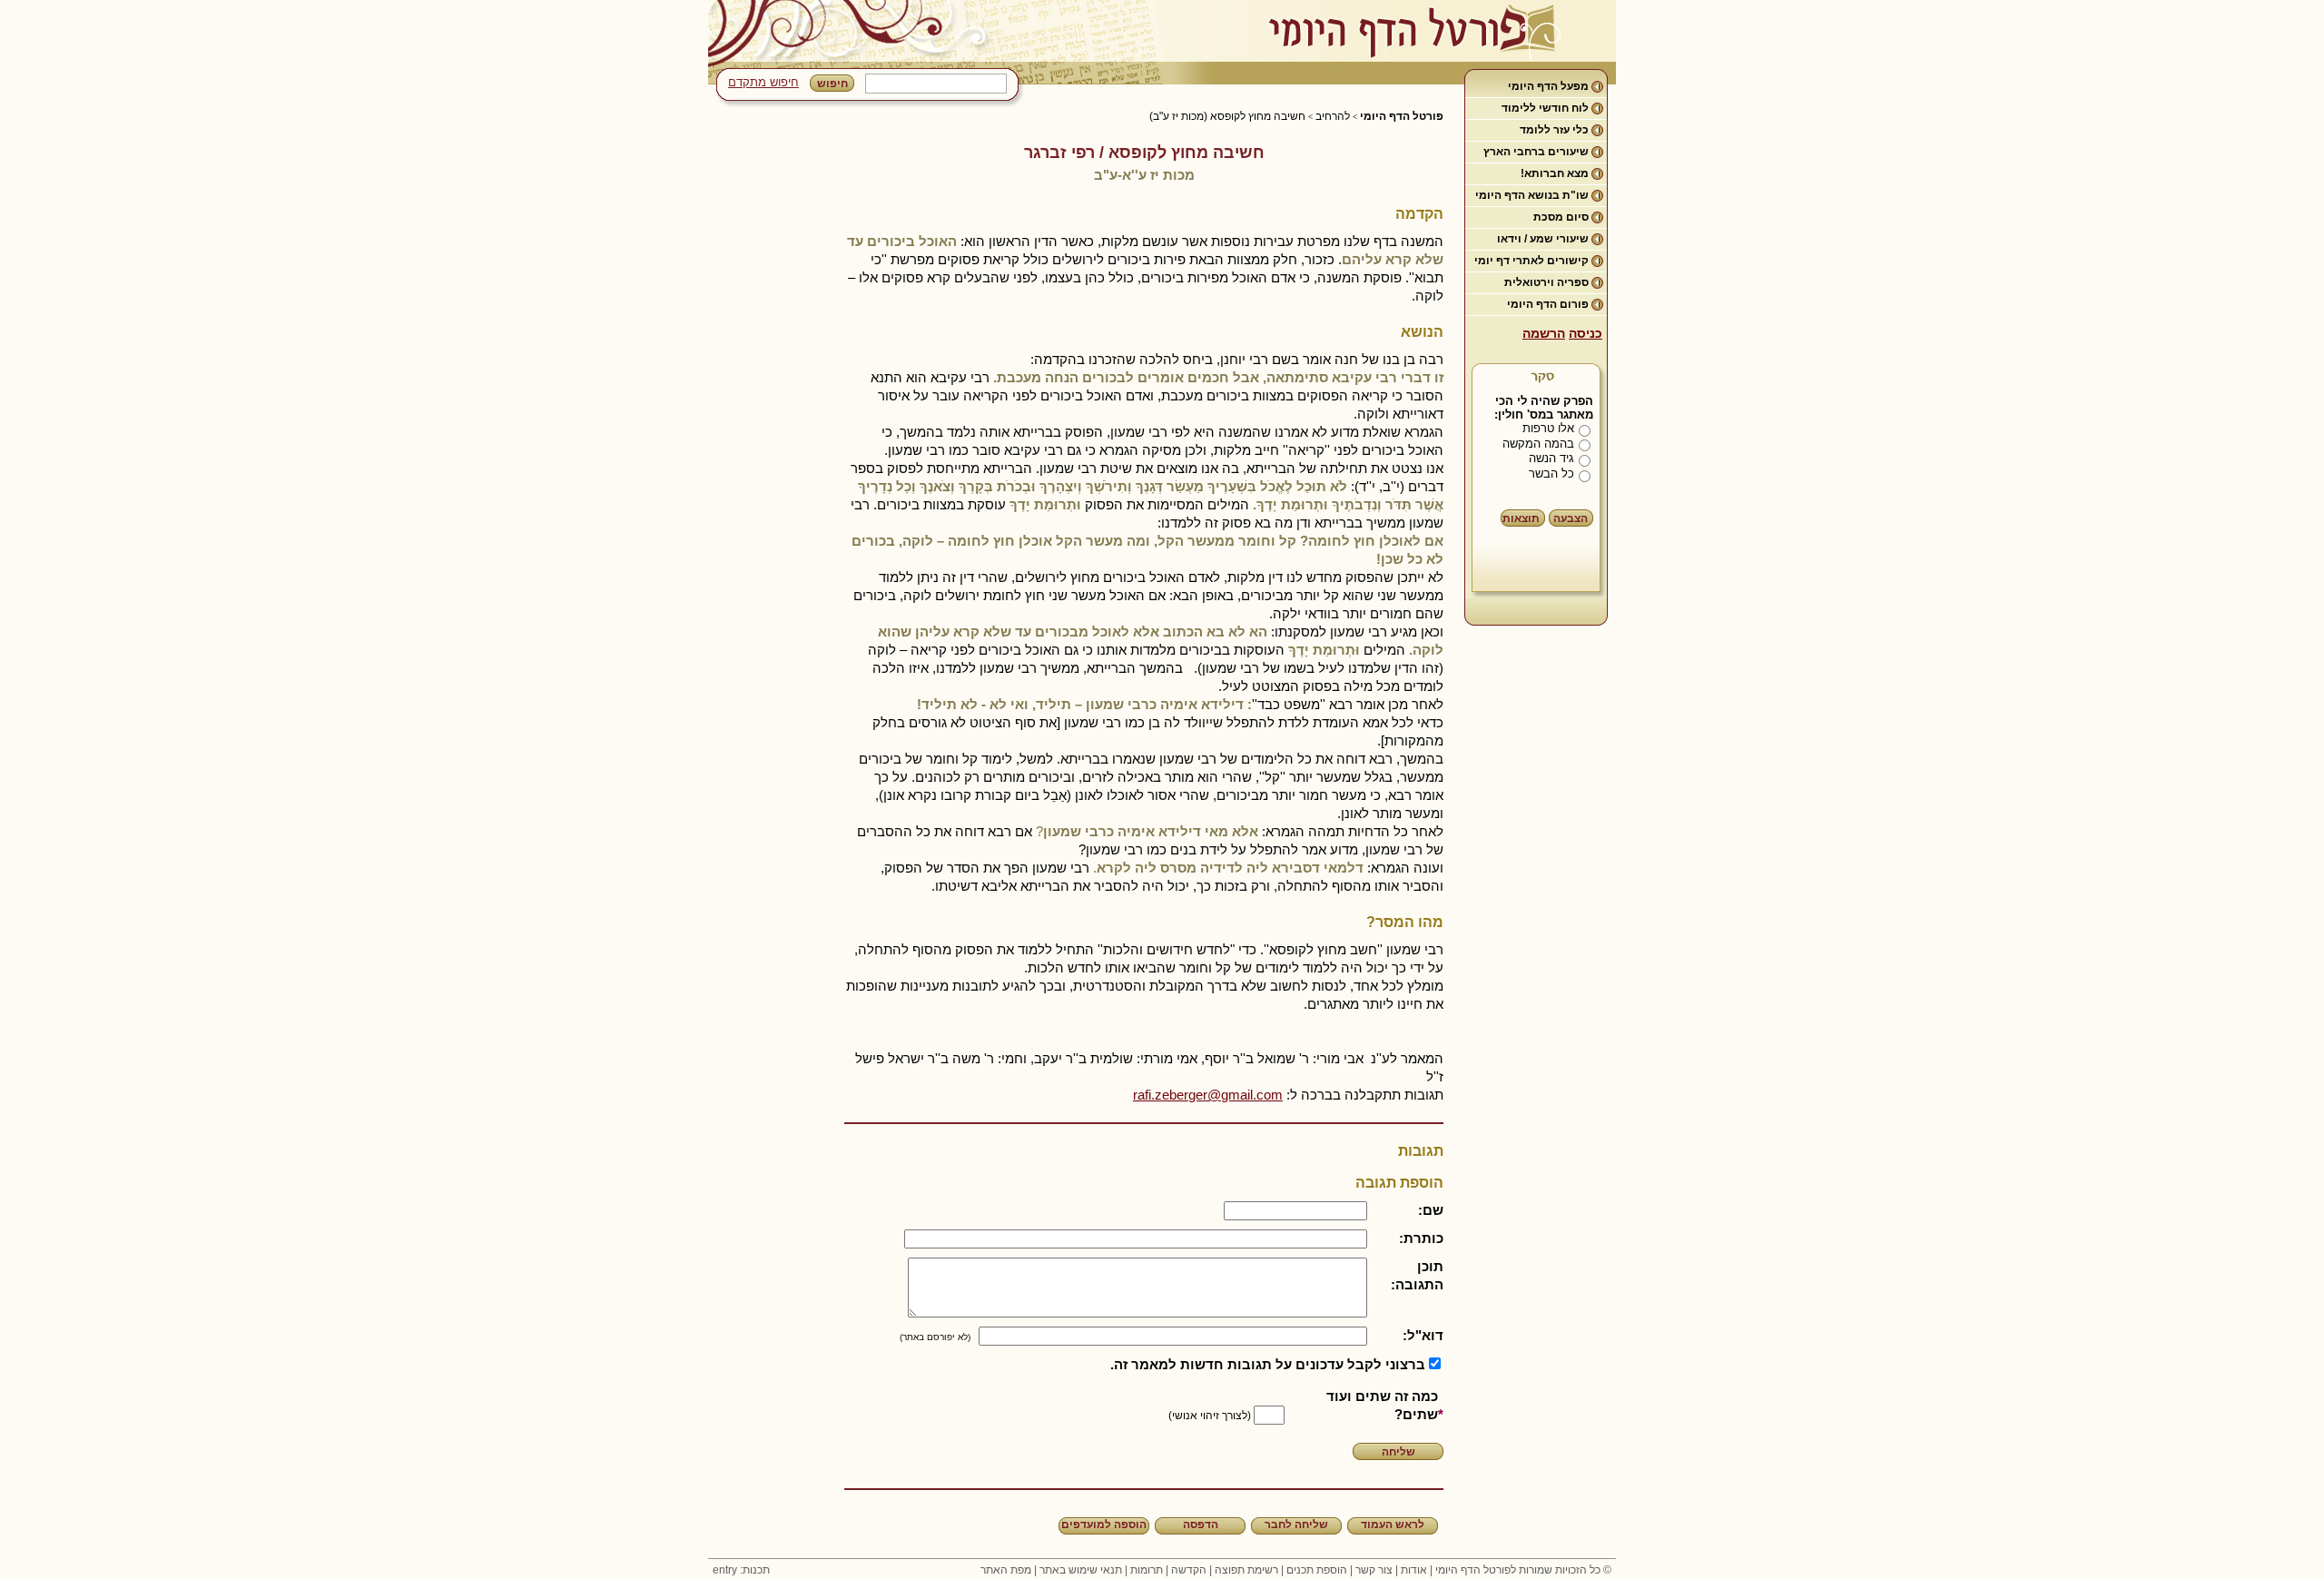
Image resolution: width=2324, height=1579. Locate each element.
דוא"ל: (1423, 1335)
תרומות (1147, 1570)
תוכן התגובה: (1417, 1275)
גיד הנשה (1551, 458)
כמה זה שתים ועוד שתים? (1382, 1405)
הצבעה (1571, 518)
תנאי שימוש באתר (1081, 1570)
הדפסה (1201, 1525)
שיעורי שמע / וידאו (1543, 239)
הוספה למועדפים (1104, 1525)
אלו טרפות (1548, 428)
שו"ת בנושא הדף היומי (1532, 195)
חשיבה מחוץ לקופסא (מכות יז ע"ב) (1227, 116)
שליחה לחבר (1296, 1525)
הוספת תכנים (1317, 1570)
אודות (1414, 1570)
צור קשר (1374, 1570)
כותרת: (1421, 1238)
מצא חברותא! (1555, 173)
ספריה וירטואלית (1546, 282)
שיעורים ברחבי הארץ (1536, 152)
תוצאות (1521, 518)
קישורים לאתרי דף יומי (1531, 261)
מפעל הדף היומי (1548, 86)
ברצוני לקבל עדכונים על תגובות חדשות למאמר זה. (1268, 1364)
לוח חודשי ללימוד (1545, 108)
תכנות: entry (741, 1570)
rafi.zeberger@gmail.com (1208, 1095)
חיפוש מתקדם (763, 82)
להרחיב (1333, 116)
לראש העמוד (1393, 1525)
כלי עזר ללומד (1554, 130)
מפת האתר (1006, 1570)
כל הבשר (1551, 474)
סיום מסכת (1561, 217)
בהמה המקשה (1538, 444)
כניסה (1585, 333)
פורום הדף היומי (1548, 304)
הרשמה (1544, 333)
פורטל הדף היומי (1402, 116)
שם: (1431, 1210)
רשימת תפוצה (1246, 1570)
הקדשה (1189, 1570)
